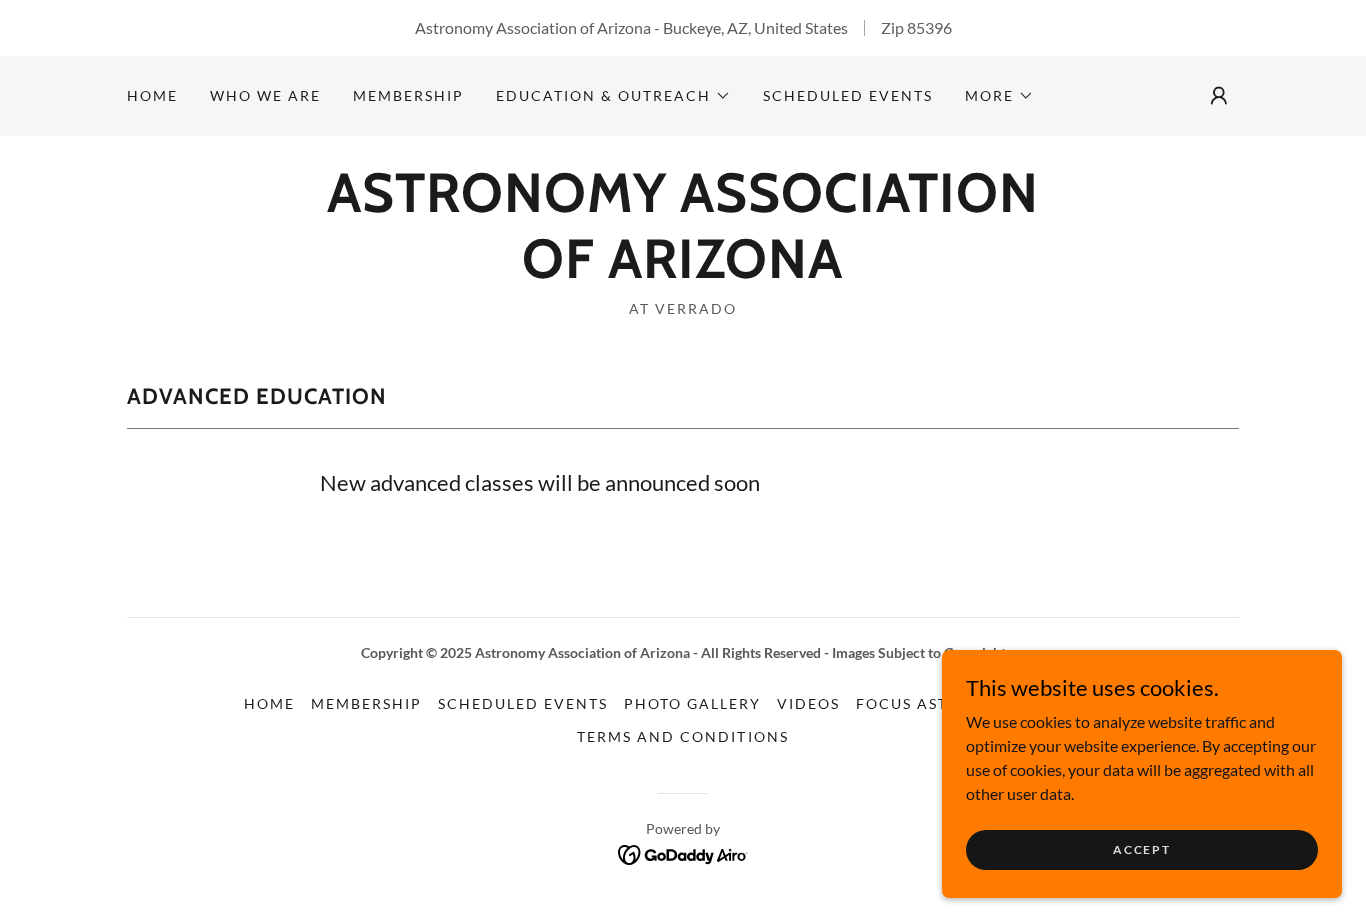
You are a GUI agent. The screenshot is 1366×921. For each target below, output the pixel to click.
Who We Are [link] (265, 95)
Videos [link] (808, 703)
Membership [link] (408, 95)
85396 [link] (929, 27)
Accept (1141, 849)
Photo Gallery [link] (692, 703)
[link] (682, 271)
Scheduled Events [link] (848, 95)
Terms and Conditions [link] (682, 736)
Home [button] (269, 703)
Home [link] (152, 95)
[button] (613, 96)
